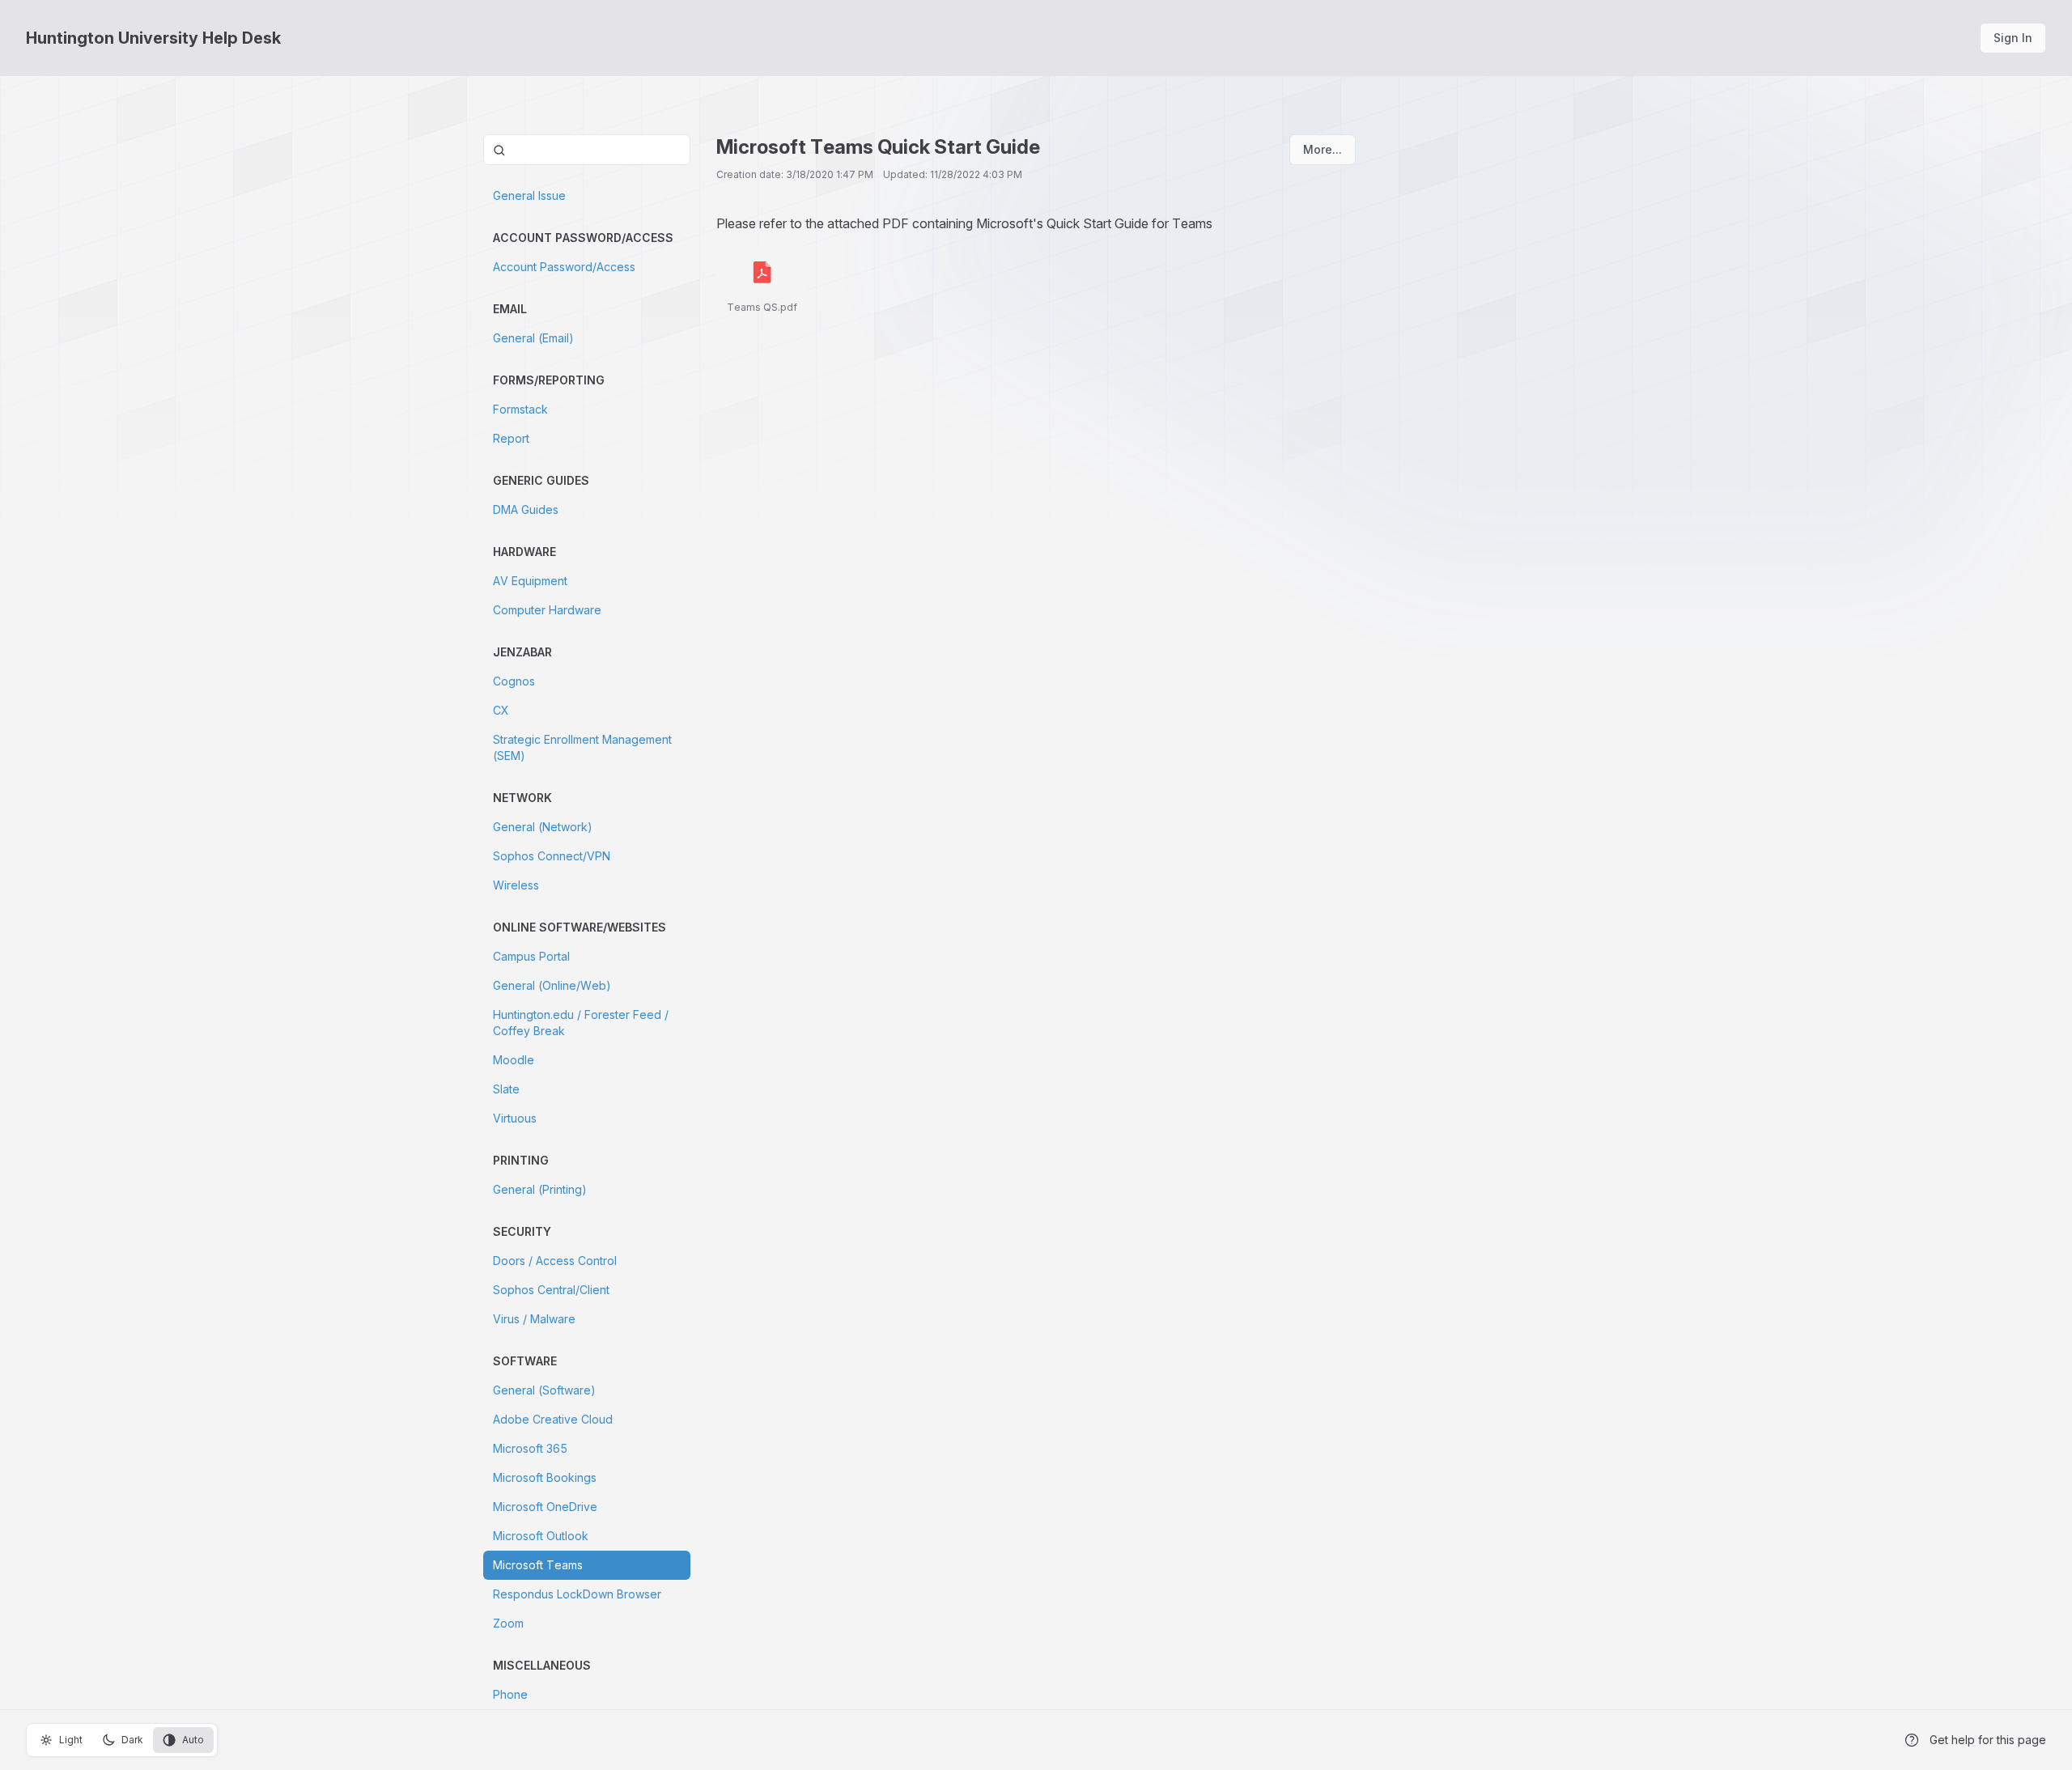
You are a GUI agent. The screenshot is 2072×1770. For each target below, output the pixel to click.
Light (71, 1740)
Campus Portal (531, 956)
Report (511, 438)
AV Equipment (530, 581)
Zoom (508, 1623)
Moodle (514, 1060)
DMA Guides (526, 509)
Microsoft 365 (530, 1448)
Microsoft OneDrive (545, 1507)
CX (501, 710)
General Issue (529, 195)
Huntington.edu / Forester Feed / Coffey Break (581, 1023)
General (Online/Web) (552, 985)
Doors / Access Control (555, 1261)
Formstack (520, 409)
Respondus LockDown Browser (577, 1594)
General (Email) (533, 338)
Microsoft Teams (538, 1565)
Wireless (516, 885)
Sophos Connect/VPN (552, 856)
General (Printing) (540, 1189)
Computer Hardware (547, 610)
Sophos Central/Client (551, 1290)
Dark (132, 1740)
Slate (506, 1089)
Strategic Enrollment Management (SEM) (582, 747)
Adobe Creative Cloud (553, 1419)
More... (1323, 149)
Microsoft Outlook (541, 1536)
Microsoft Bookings (545, 1477)
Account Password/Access (564, 267)
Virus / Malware (534, 1319)
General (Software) (544, 1390)
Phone (510, 1694)
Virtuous (515, 1118)
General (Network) (543, 827)
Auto (193, 1740)
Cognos (514, 681)
